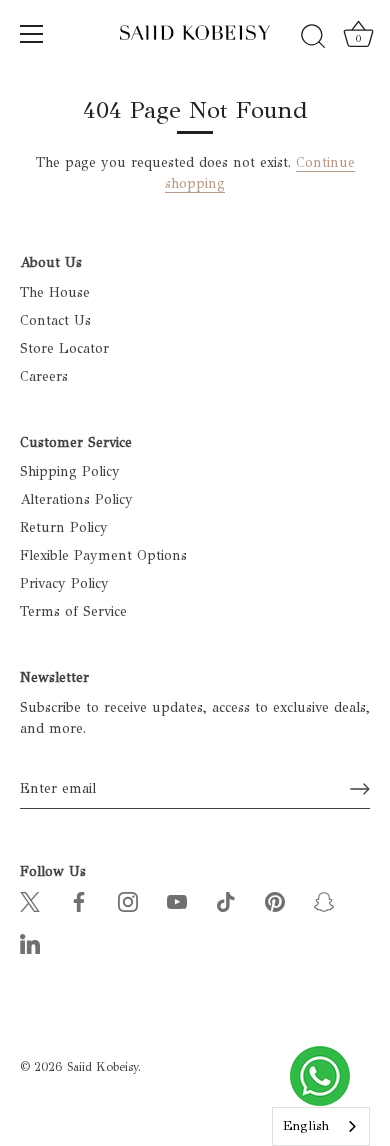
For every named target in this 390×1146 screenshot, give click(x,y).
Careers (44, 376)
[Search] (313, 37)
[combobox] (321, 1126)
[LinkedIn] (30, 942)
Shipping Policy (70, 471)
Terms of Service (73, 611)
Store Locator (64, 348)
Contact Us (55, 320)
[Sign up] (360, 789)
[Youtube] (177, 900)
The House (55, 292)
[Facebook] (79, 900)
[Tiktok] (226, 900)
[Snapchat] (324, 900)
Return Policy (64, 527)
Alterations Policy (76, 499)
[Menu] (32, 34)
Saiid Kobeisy (102, 1067)
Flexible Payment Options (103, 555)
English (306, 1126)
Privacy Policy (64, 583)
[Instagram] (128, 900)
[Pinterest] (275, 900)
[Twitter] (30, 900)
